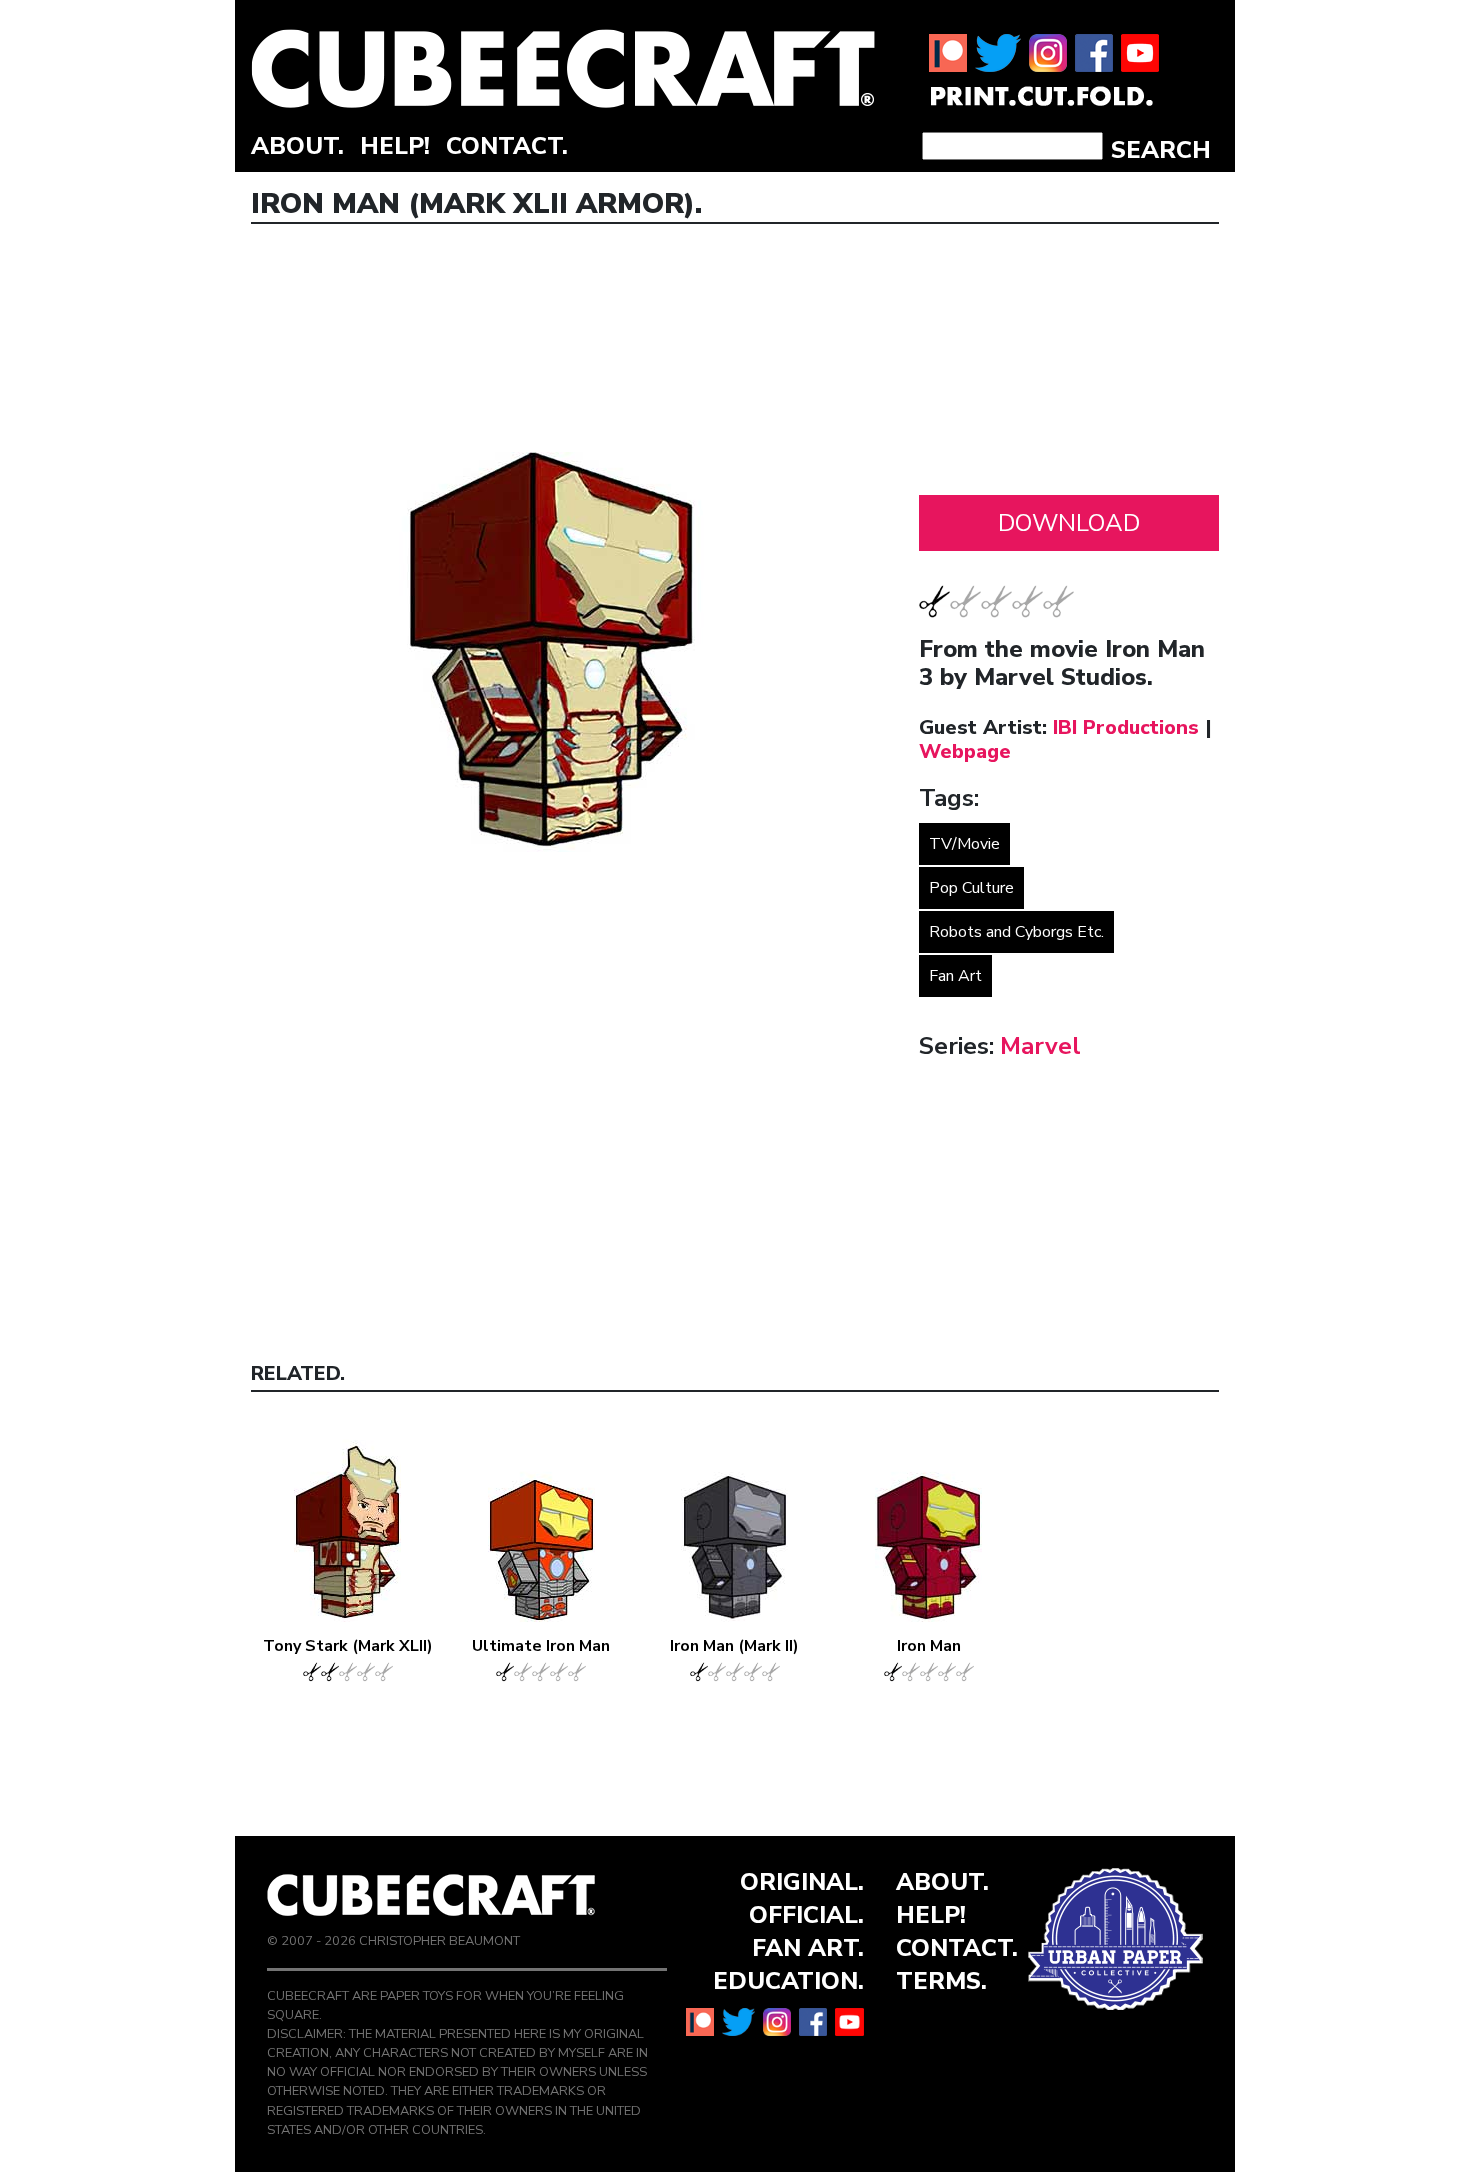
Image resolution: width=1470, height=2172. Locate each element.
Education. (788, 1981)
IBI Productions (1126, 727)
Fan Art (955, 976)
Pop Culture (971, 888)
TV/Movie (964, 844)
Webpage (965, 751)
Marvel (1040, 1046)
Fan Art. (808, 1948)
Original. (802, 1882)
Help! (395, 146)
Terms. (941, 1981)
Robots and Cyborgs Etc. (1016, 932)
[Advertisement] (1069, 365)
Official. (806, 1915)
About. (297, 146)
